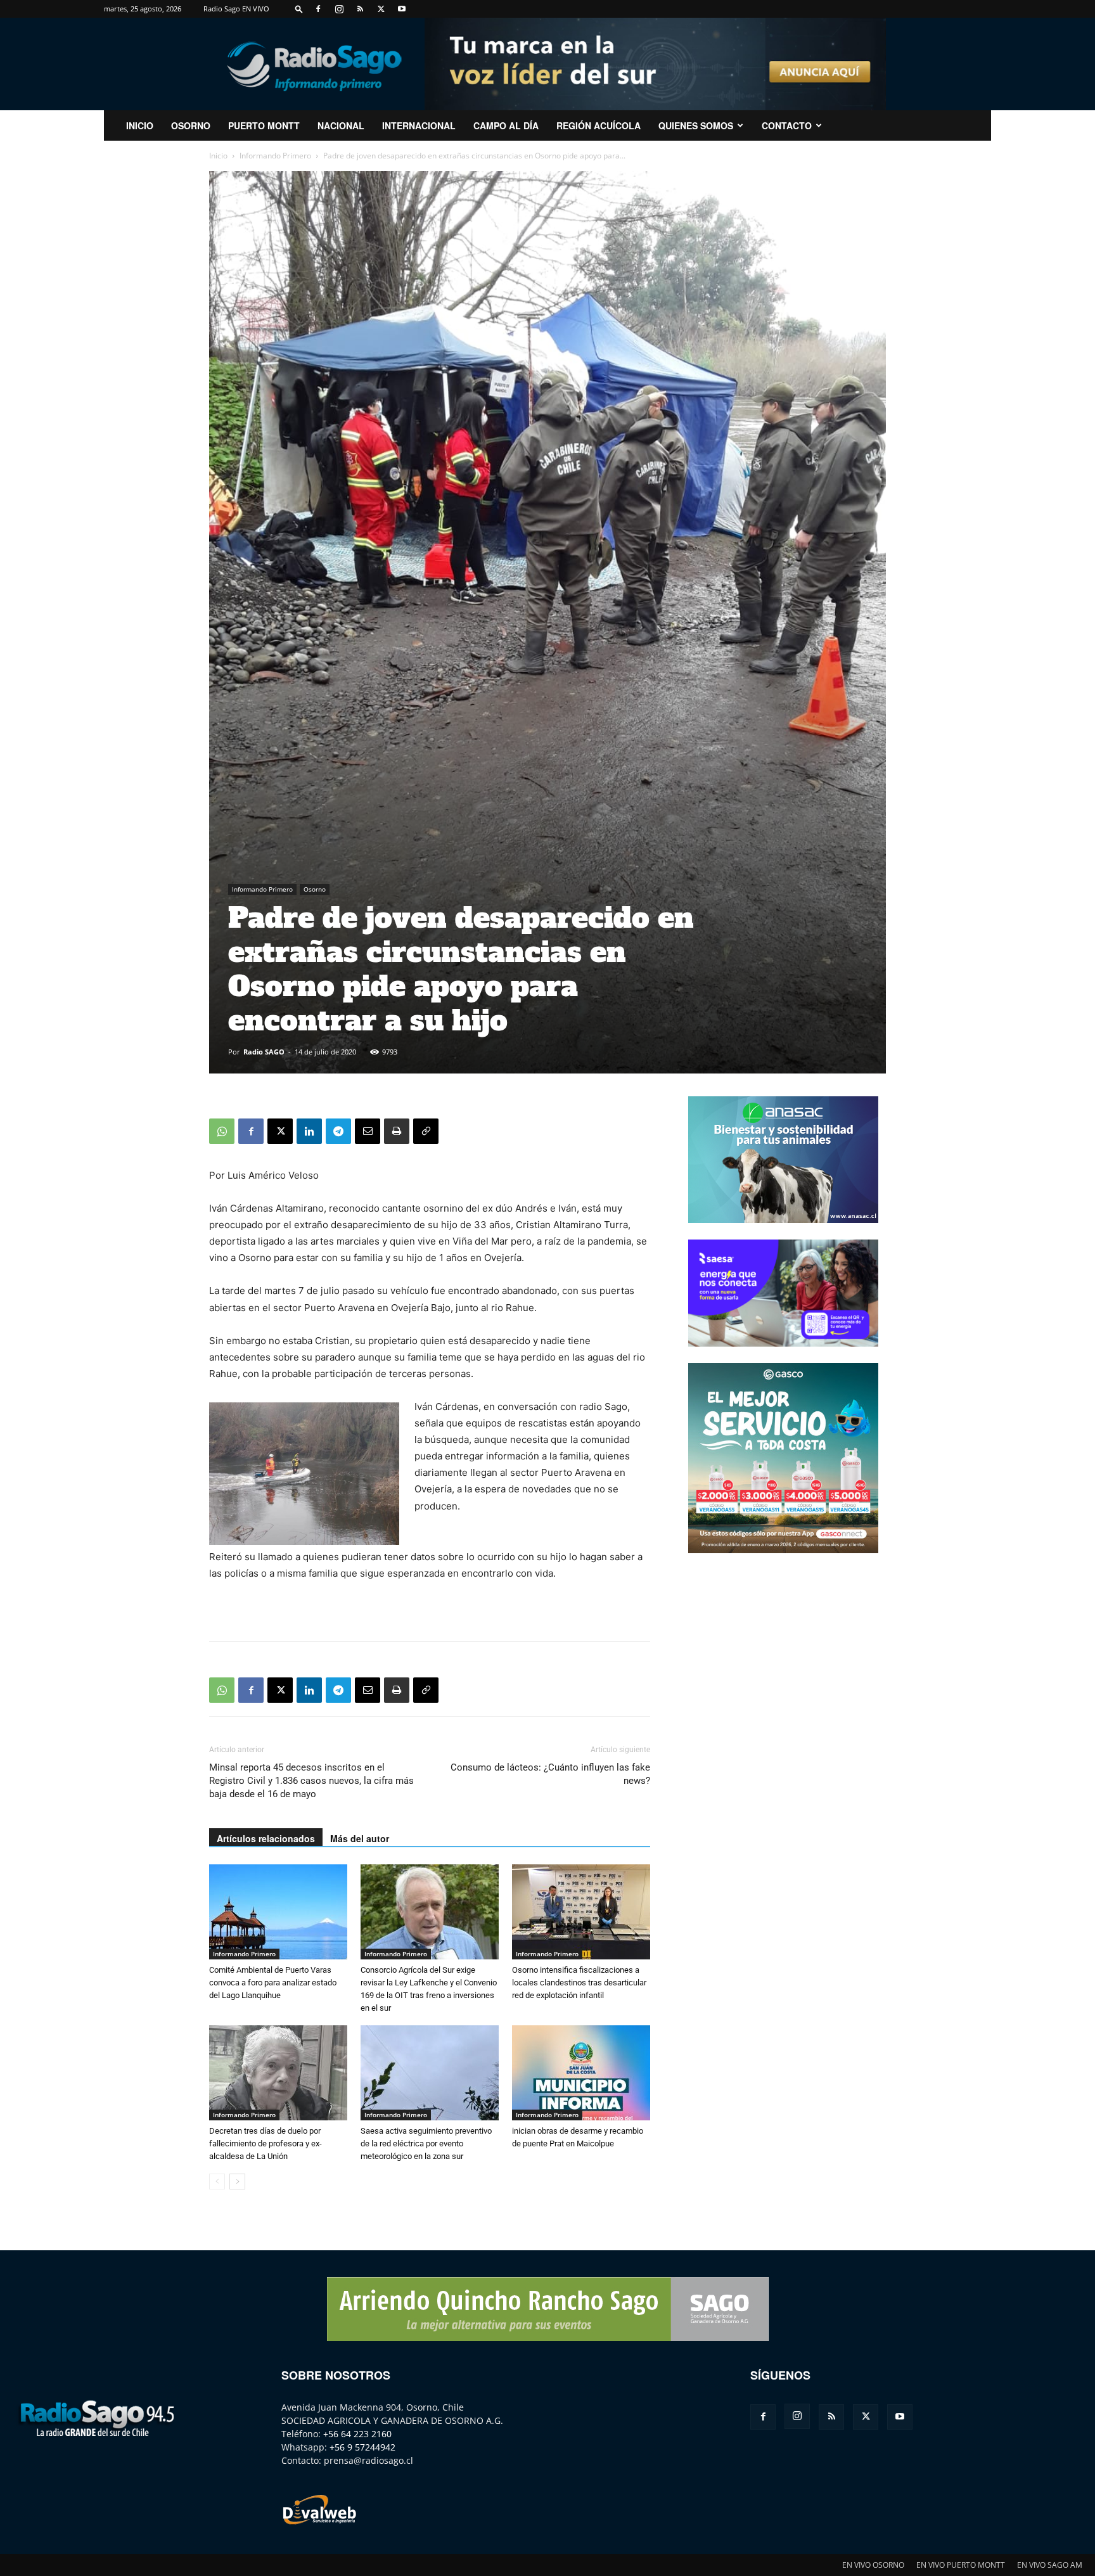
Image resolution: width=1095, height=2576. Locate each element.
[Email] (368, 1131)
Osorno (191, 125)
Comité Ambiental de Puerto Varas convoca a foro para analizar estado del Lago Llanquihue (273, 1983)
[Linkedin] (309, 1131)
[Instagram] (339, 9)
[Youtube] (402, 9)
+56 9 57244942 (362, 2447)
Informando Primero (275, 156)
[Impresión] (397, 1131)
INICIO (140, 125)
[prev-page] (217, 2182)
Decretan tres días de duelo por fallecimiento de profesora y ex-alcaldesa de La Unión (266, 2143)
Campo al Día (506, 125)
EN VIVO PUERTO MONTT (961, 2565)
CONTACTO (787, 125)
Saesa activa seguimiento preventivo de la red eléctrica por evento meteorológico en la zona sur (426, 2143)
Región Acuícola (599, 125)
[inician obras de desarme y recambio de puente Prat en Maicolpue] (581, 2073)
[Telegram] (338, 1131)
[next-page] (237, 2182)
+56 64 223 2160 (357, 2434)
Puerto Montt (264, 125)
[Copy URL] (426, 1131)
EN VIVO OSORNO (873, 2565)
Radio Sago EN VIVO (236, 9)
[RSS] (360, 9)
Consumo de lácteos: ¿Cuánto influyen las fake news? (550, 1774)
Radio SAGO (264, 1052)
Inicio (218, 156)
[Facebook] (318, 9)
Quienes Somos (696, 125)
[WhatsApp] (222, 1131)
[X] (381, 9)
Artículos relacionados (266, 1838)
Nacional (341, 125)
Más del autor (360, 1838)
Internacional (419, 125)
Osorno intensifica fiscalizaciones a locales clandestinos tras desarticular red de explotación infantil (579, 1983)
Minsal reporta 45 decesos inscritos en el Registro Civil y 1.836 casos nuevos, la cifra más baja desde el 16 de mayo (311, 1781)
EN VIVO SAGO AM (1050, 2565)
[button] (299, 9)
